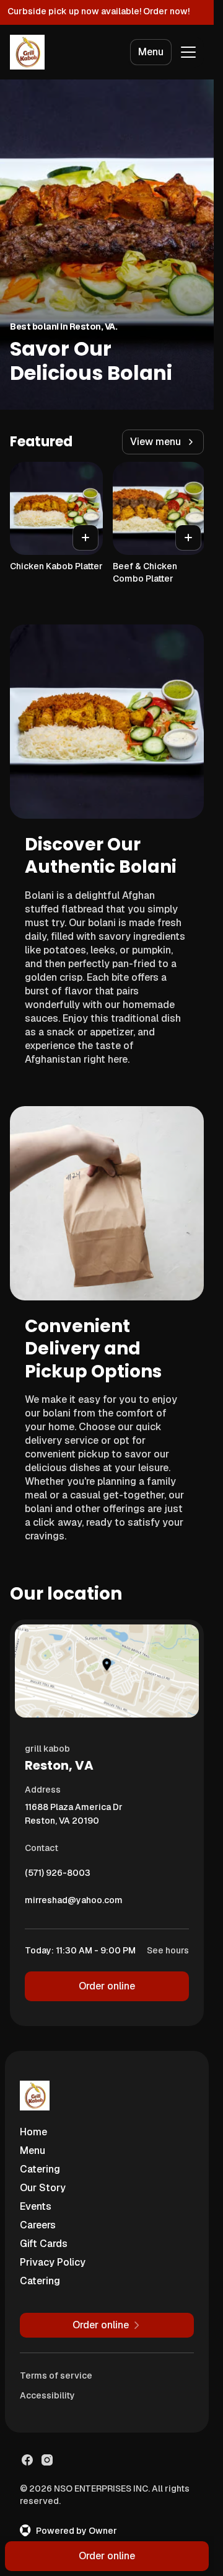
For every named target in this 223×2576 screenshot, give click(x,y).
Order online (107, 1986)
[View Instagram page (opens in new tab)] (47, 2460)
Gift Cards (44, 2244)
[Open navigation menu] (188, 52)
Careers (38, 2225)
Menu (151, 52)
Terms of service (56, 2376)
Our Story (43, 2188)
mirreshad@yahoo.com (74, 1903)
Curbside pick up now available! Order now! (98, 11)
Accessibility (47, 2395)
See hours (168, 1950)
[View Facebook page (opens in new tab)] (27, 2460)
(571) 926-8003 (58, 1876)
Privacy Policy (53, 2262)
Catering (40, 2169)
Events (36, 2206)
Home (33, 2132)
